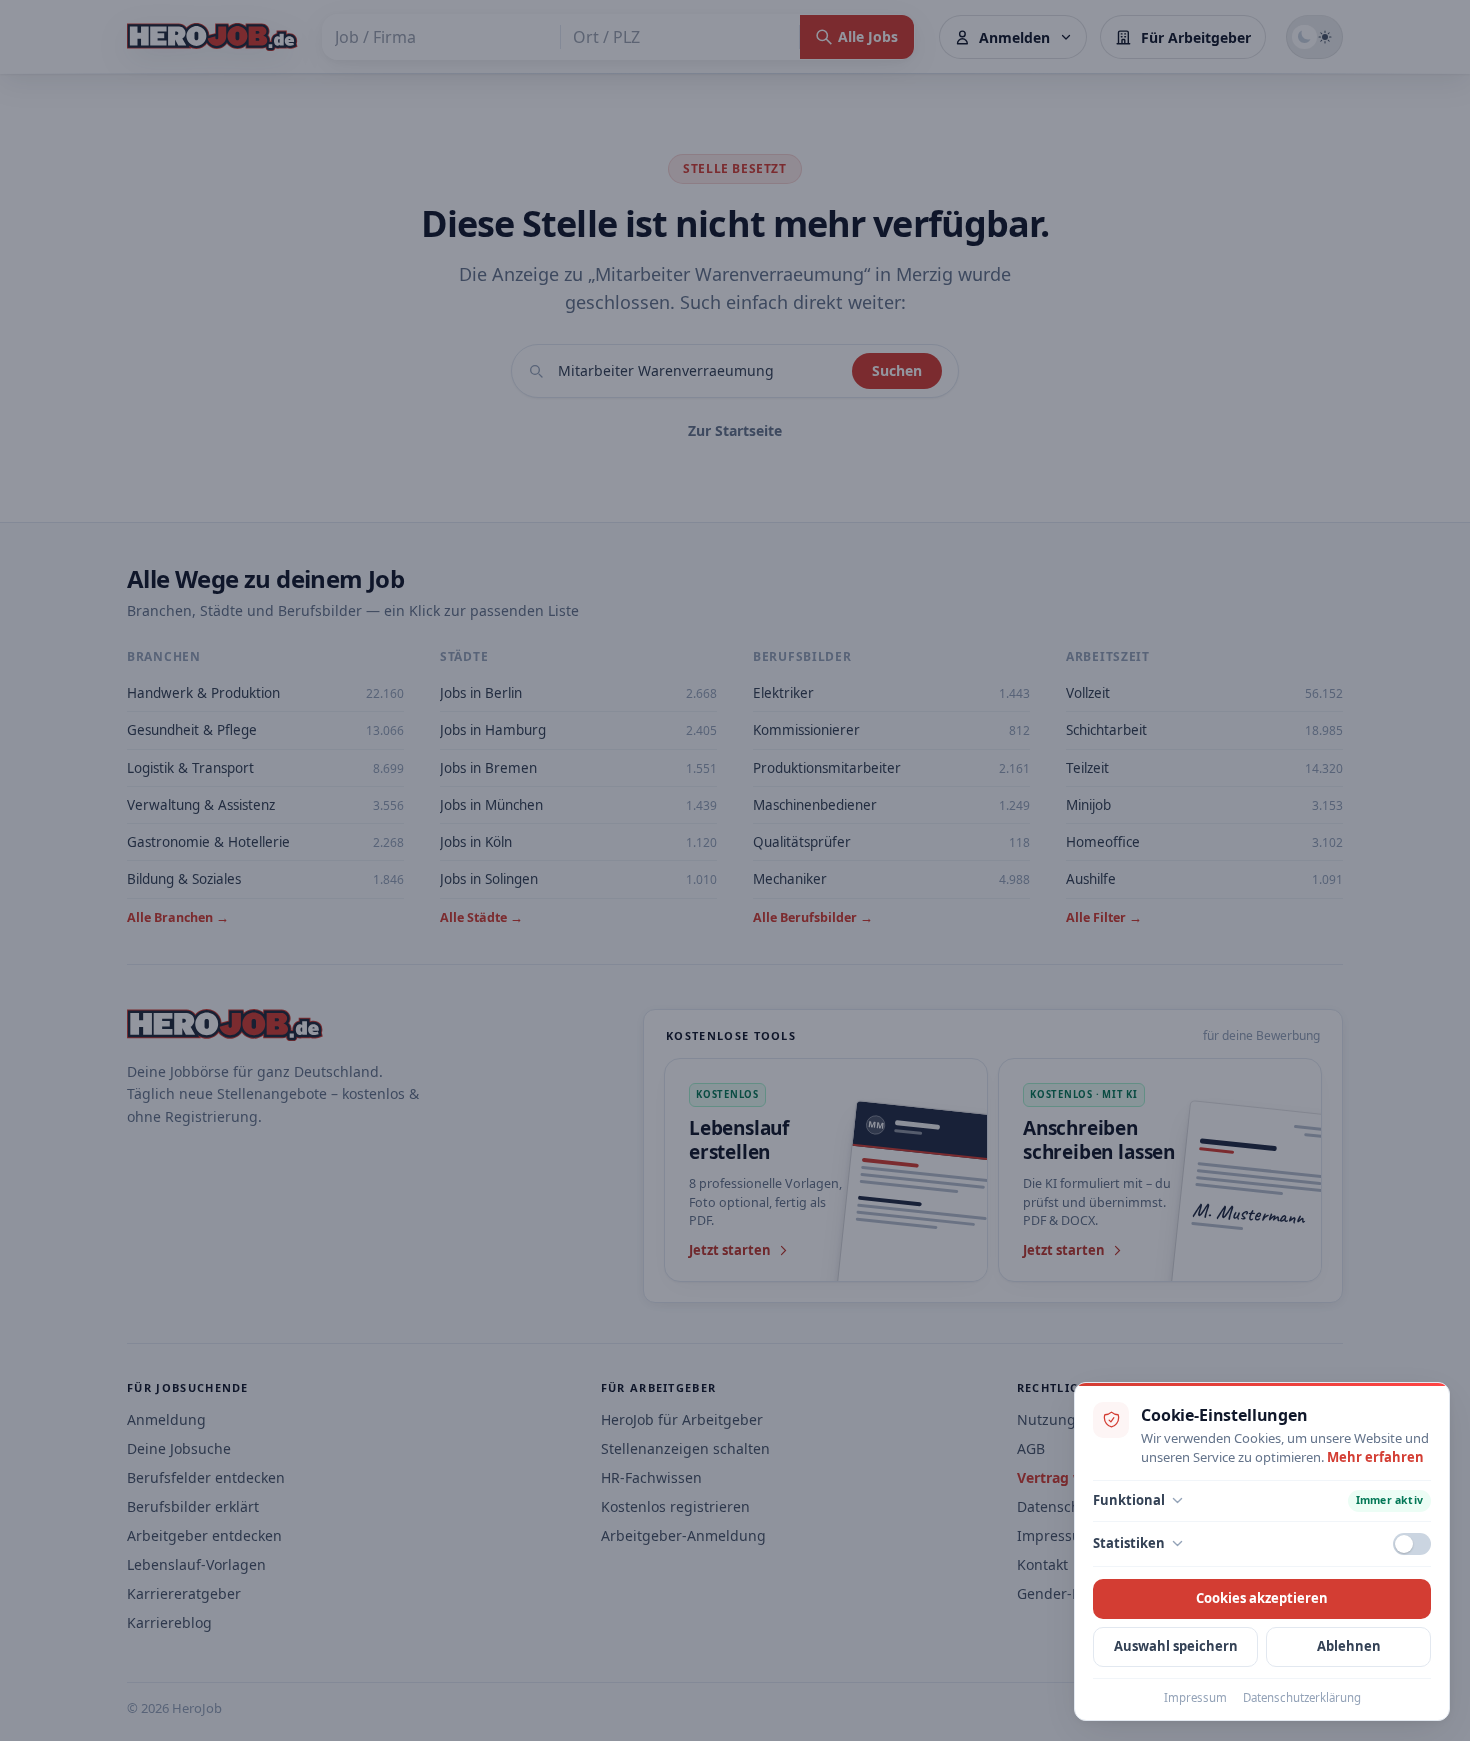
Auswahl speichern (1176, 1646)
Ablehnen (1349, 1646)
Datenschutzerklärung (1302, 1697)
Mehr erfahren (1375, 1457)
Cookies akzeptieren (1262, 1598)
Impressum (1195, 1697)
